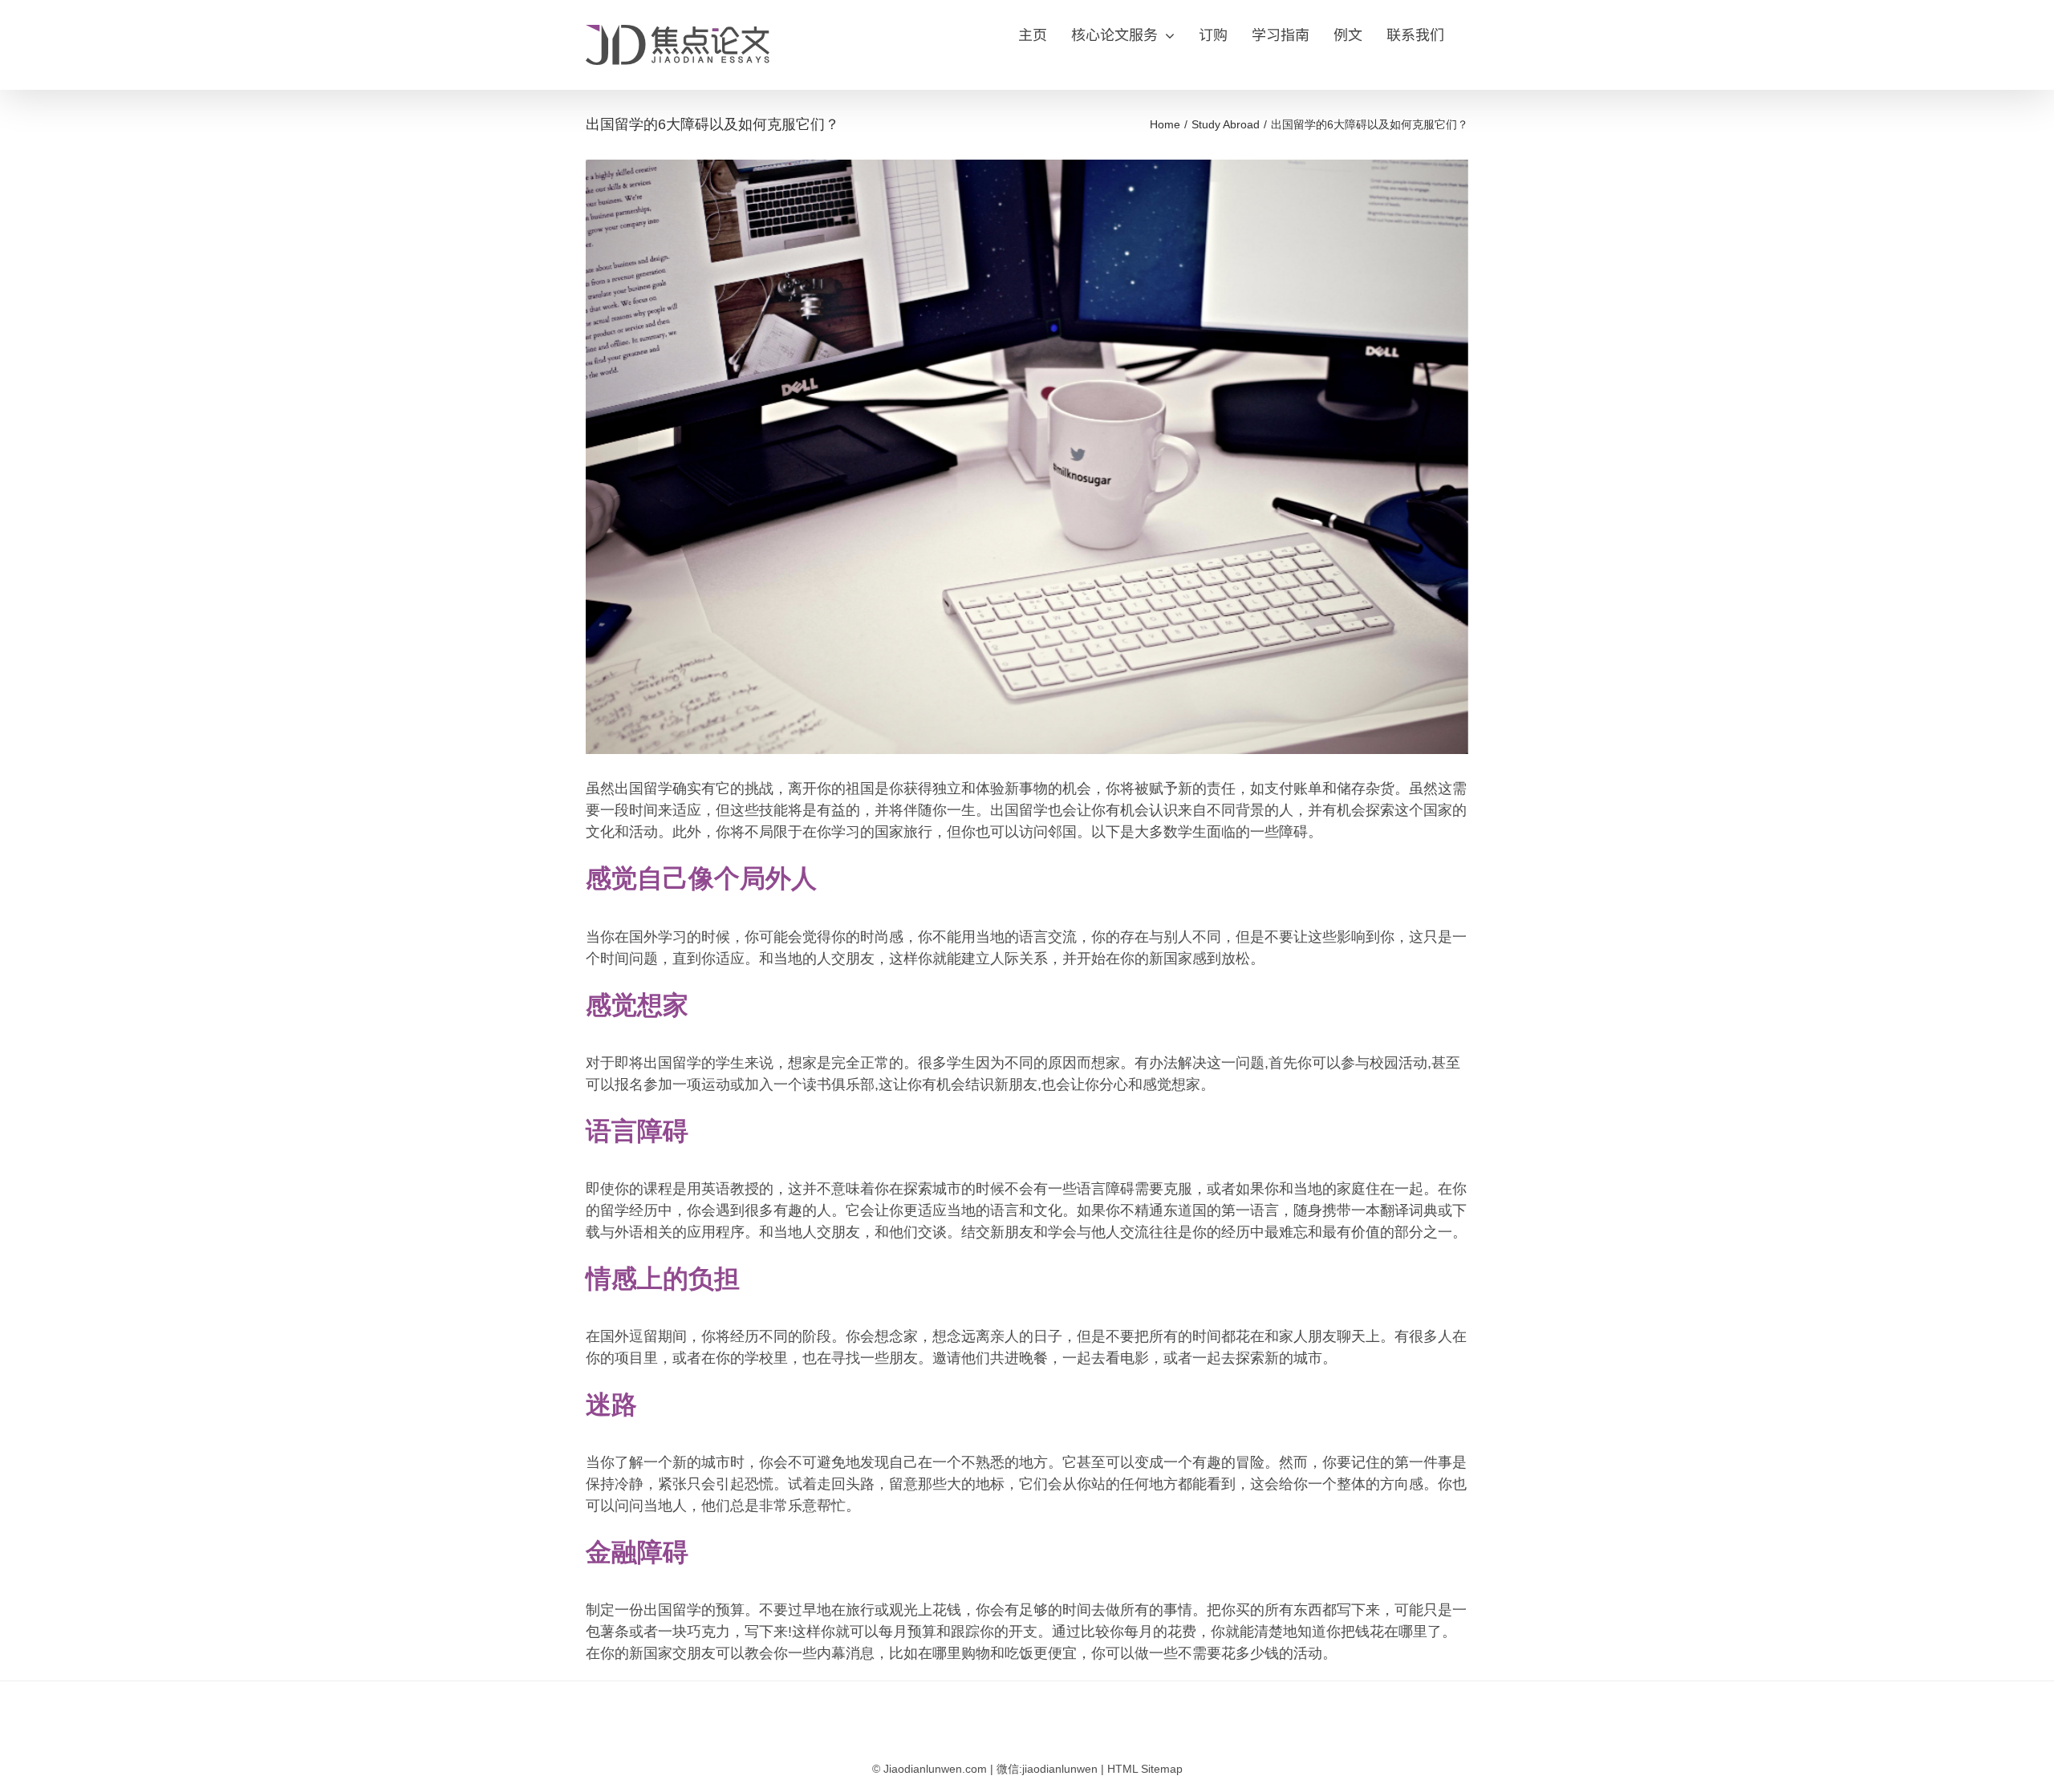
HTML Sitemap (1145, 1769)
